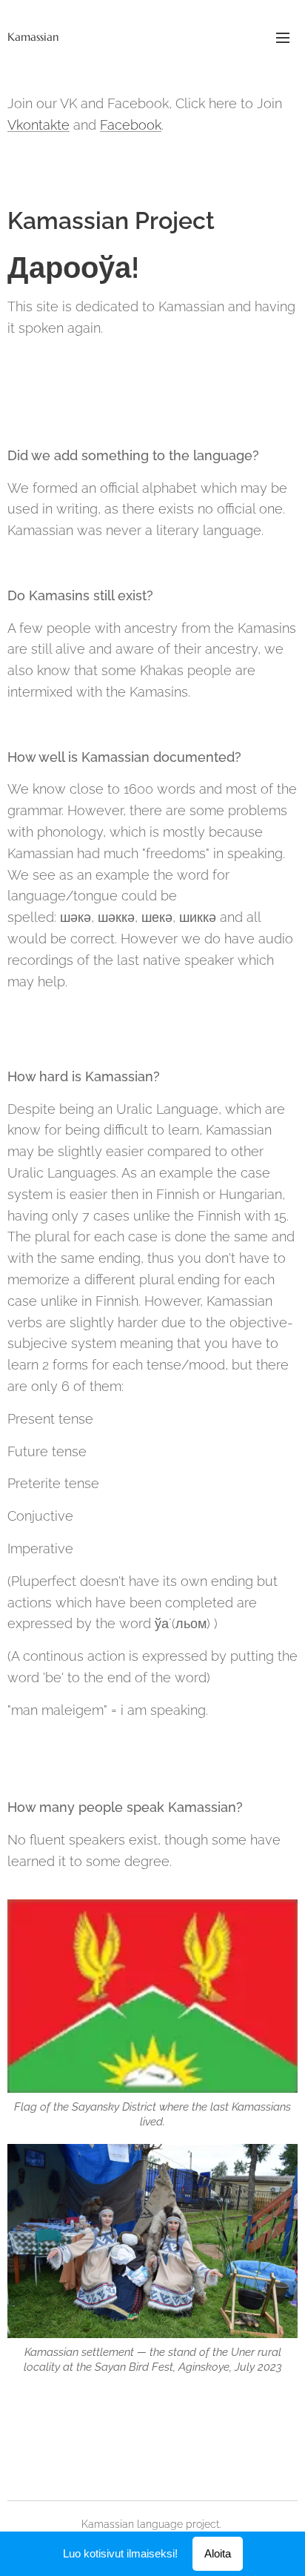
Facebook (131, 125)
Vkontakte (38, 125)
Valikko (283, 37)
